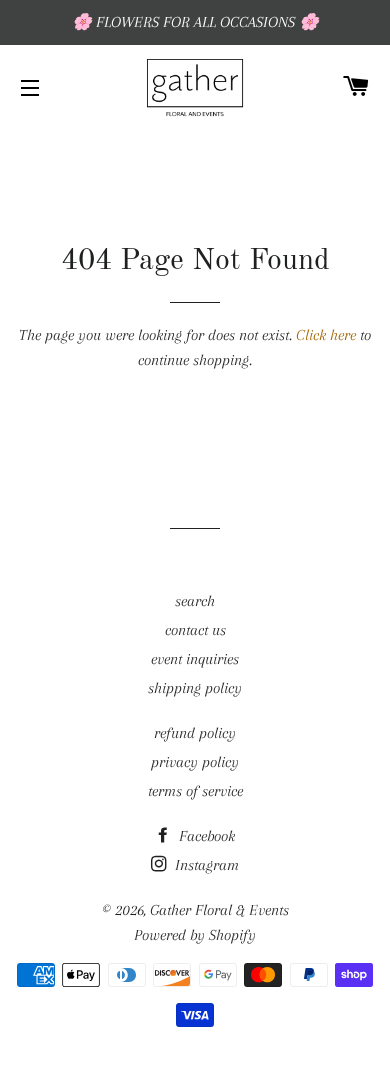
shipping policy (195, 688)
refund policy (195, 733)
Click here (326, 335)
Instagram (205, 865)
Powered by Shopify (195, 935)
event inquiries (195, 659)
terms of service (195, 791)
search (195, 601)
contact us (195, 630)
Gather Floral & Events (219, 910)
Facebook (205, 836)
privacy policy (195, 762)
